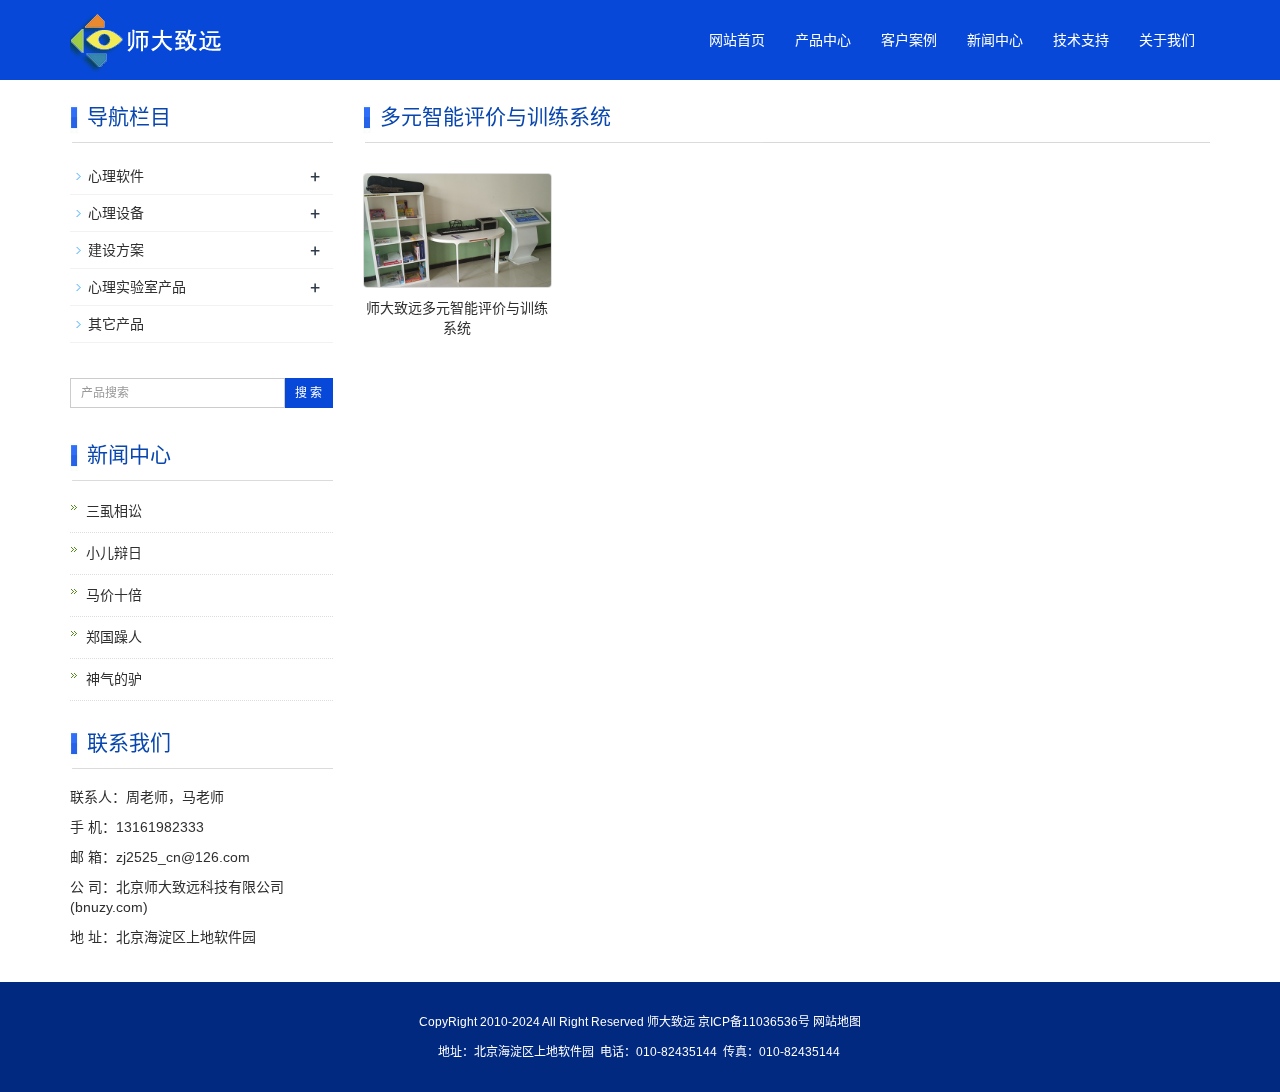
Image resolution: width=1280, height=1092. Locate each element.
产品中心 (823, 40)
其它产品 (116, 324)
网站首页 (737, 40)
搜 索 (308, 393)
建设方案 (116, 250)
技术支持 (1081, 40)
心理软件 (116, 176)
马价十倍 (114, 595)
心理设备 (116, 213)
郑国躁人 (114, 637)
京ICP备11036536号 (754, 1022)
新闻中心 (995, 40)
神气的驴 (114, 679)
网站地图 (837, 1022)
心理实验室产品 (137, 287)
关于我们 (1167, 40)
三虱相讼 (114, 511)
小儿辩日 (114, 553)
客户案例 (909, 40)
